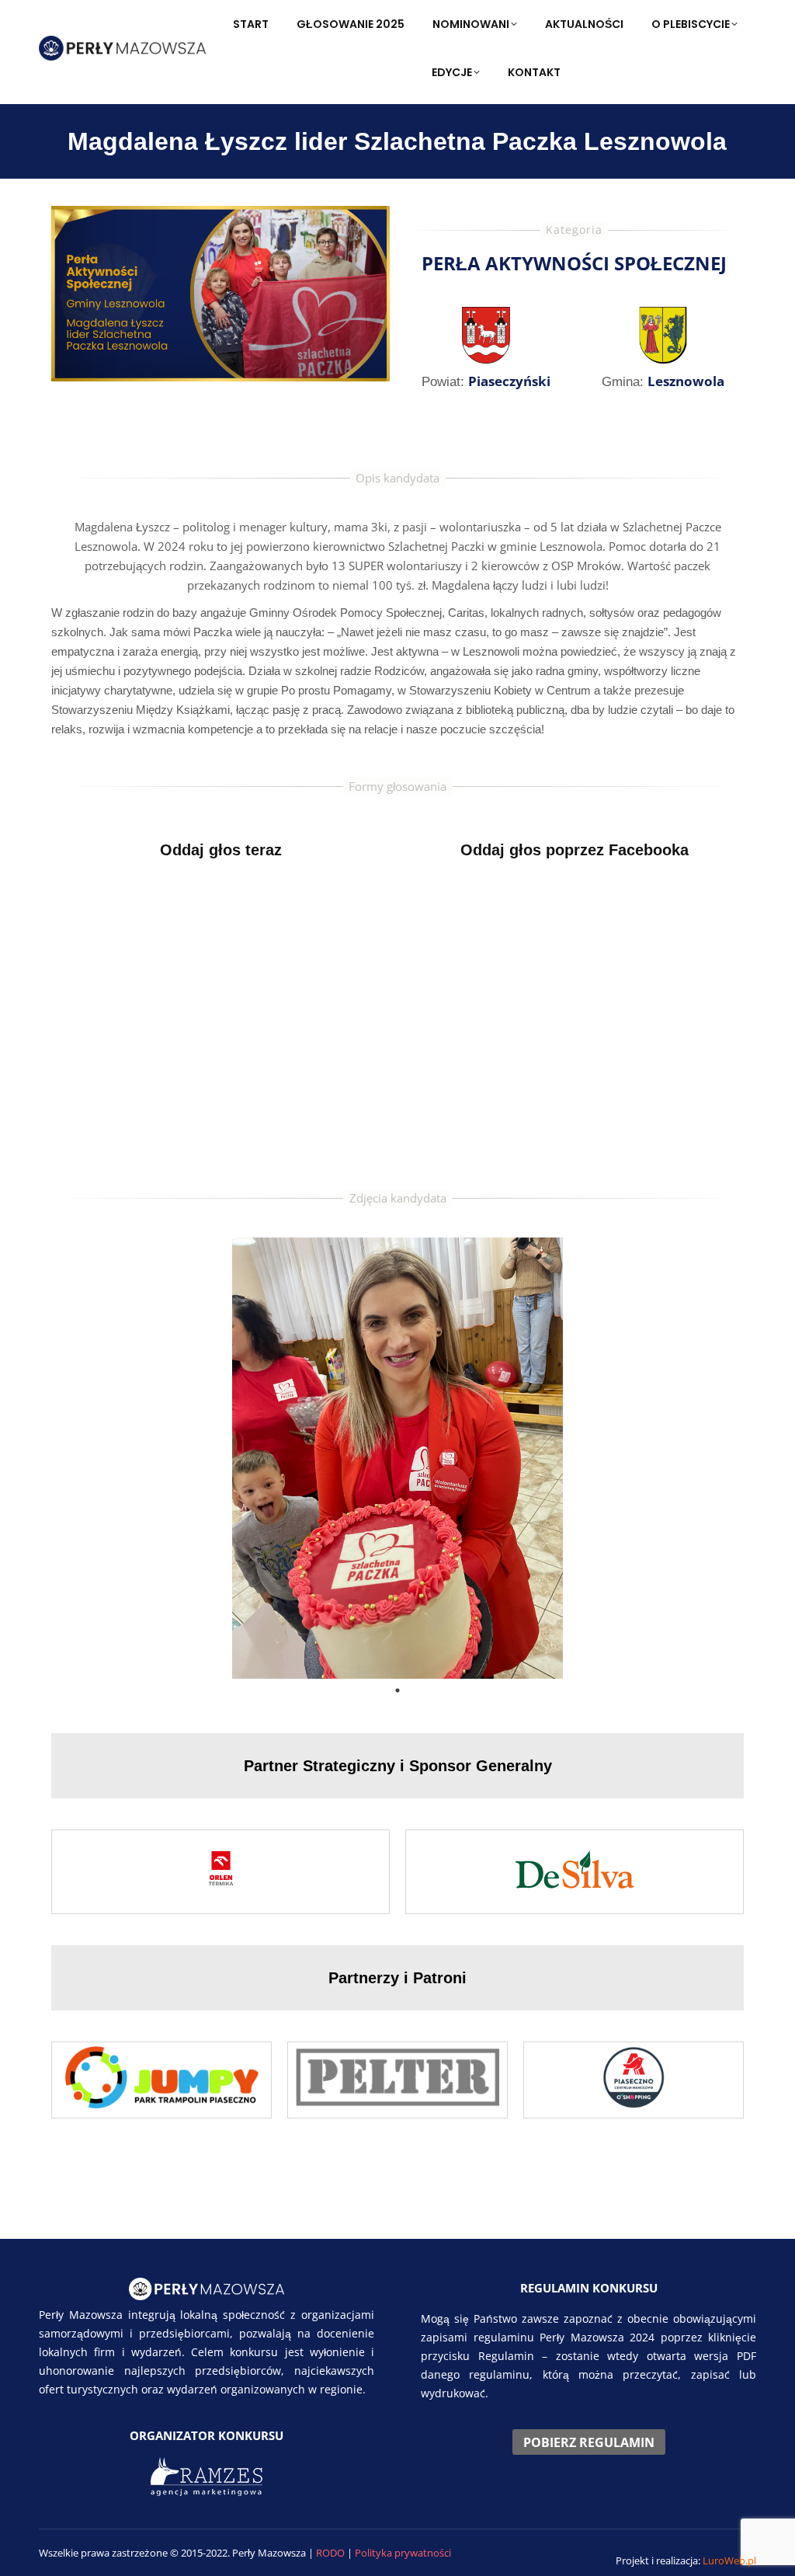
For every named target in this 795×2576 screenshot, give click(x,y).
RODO (332, 2553)
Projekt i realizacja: (686, 2560)
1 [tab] (397, 1690)
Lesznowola (686, 381)
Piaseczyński (509, 381)
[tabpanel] (397, 1458)
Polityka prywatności (403, 2553)
